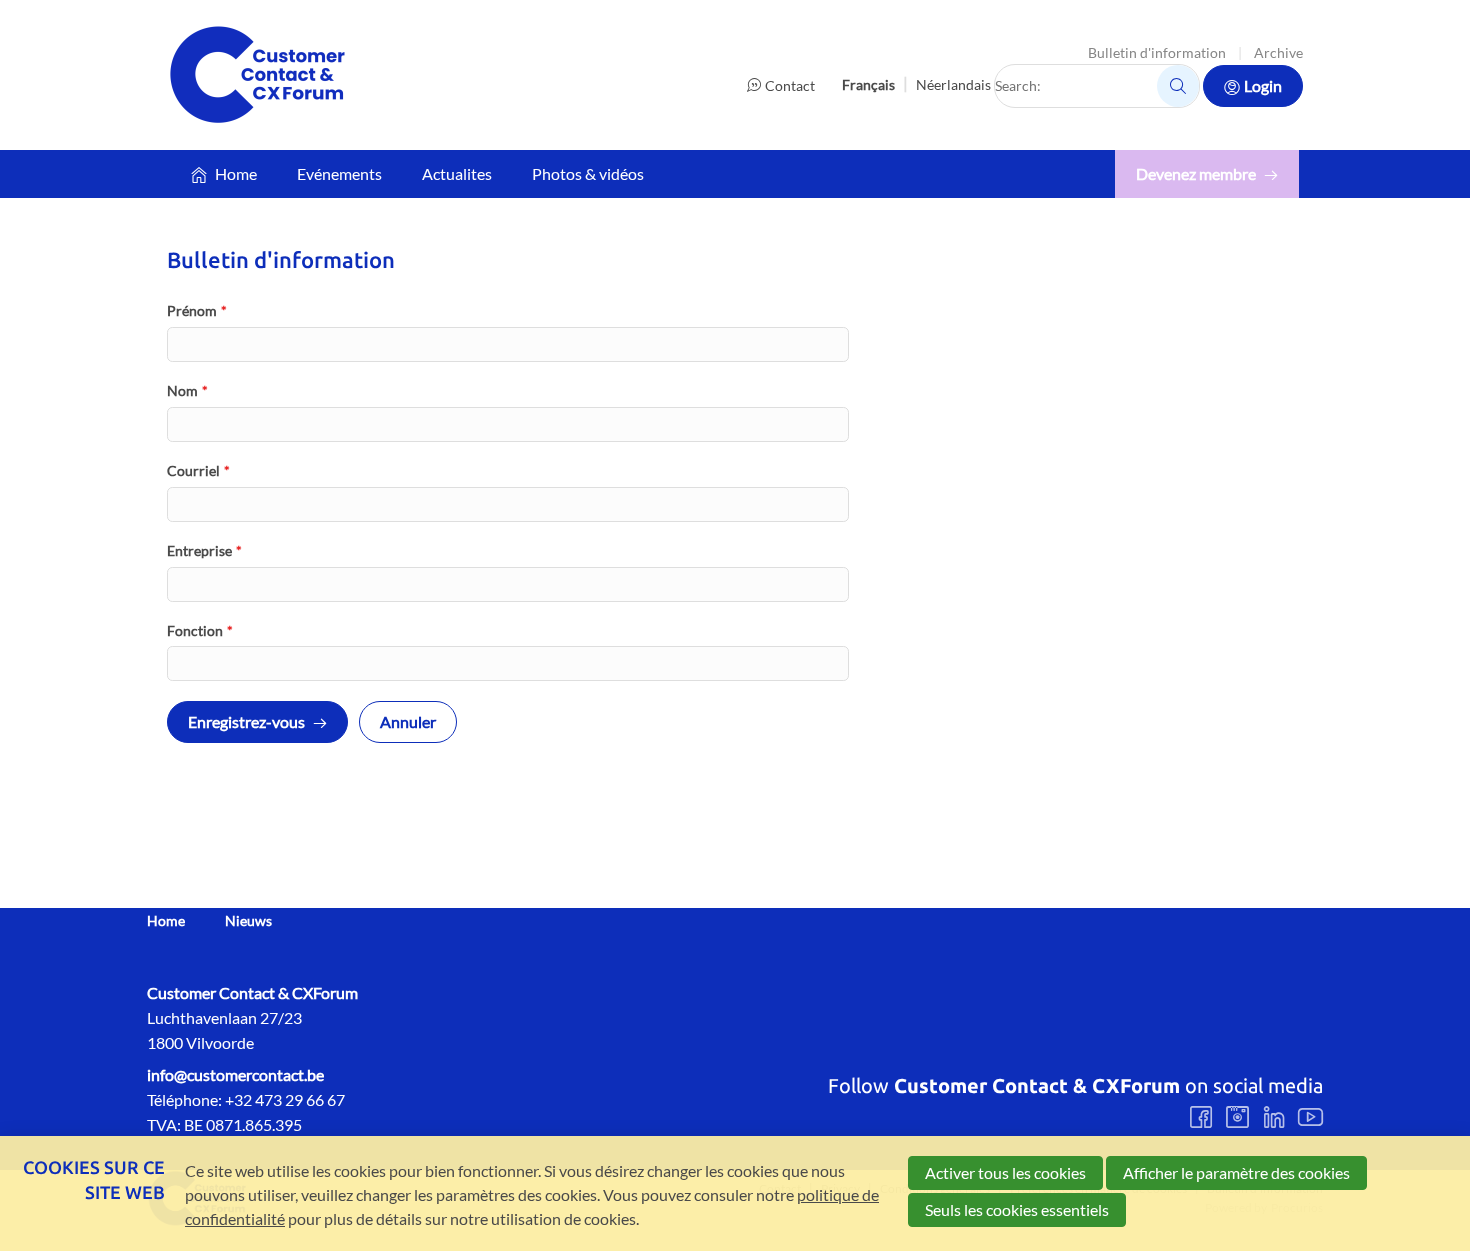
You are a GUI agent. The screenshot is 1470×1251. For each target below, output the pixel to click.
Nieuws (248, 921)
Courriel (198, 470)
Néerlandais (953, 84)
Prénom (197, 310)
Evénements (339, 173)
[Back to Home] (257, 75)
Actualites (457, 173)
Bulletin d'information (1157, 52)
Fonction (200, 630)
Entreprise (204, 550)
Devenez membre (1196, 173)
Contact (790, 85)
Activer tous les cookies (1005, 1172)
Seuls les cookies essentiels (1017, 1209)
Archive (1278, 52)
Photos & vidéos (588, 173)
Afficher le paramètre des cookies (1236, 1172)
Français (868, 84)
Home (236, 173)
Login (1263, 85)
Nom (187, 390)
